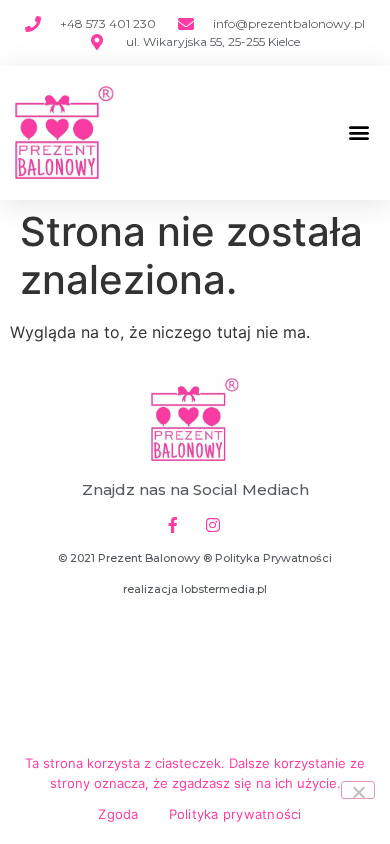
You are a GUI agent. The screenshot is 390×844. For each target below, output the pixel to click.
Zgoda (118, 814)
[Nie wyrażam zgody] (358, 790)
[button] (358, 132)
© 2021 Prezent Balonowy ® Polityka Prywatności (195, 558)
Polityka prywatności (235, 814)
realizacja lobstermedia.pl (195, 589)
